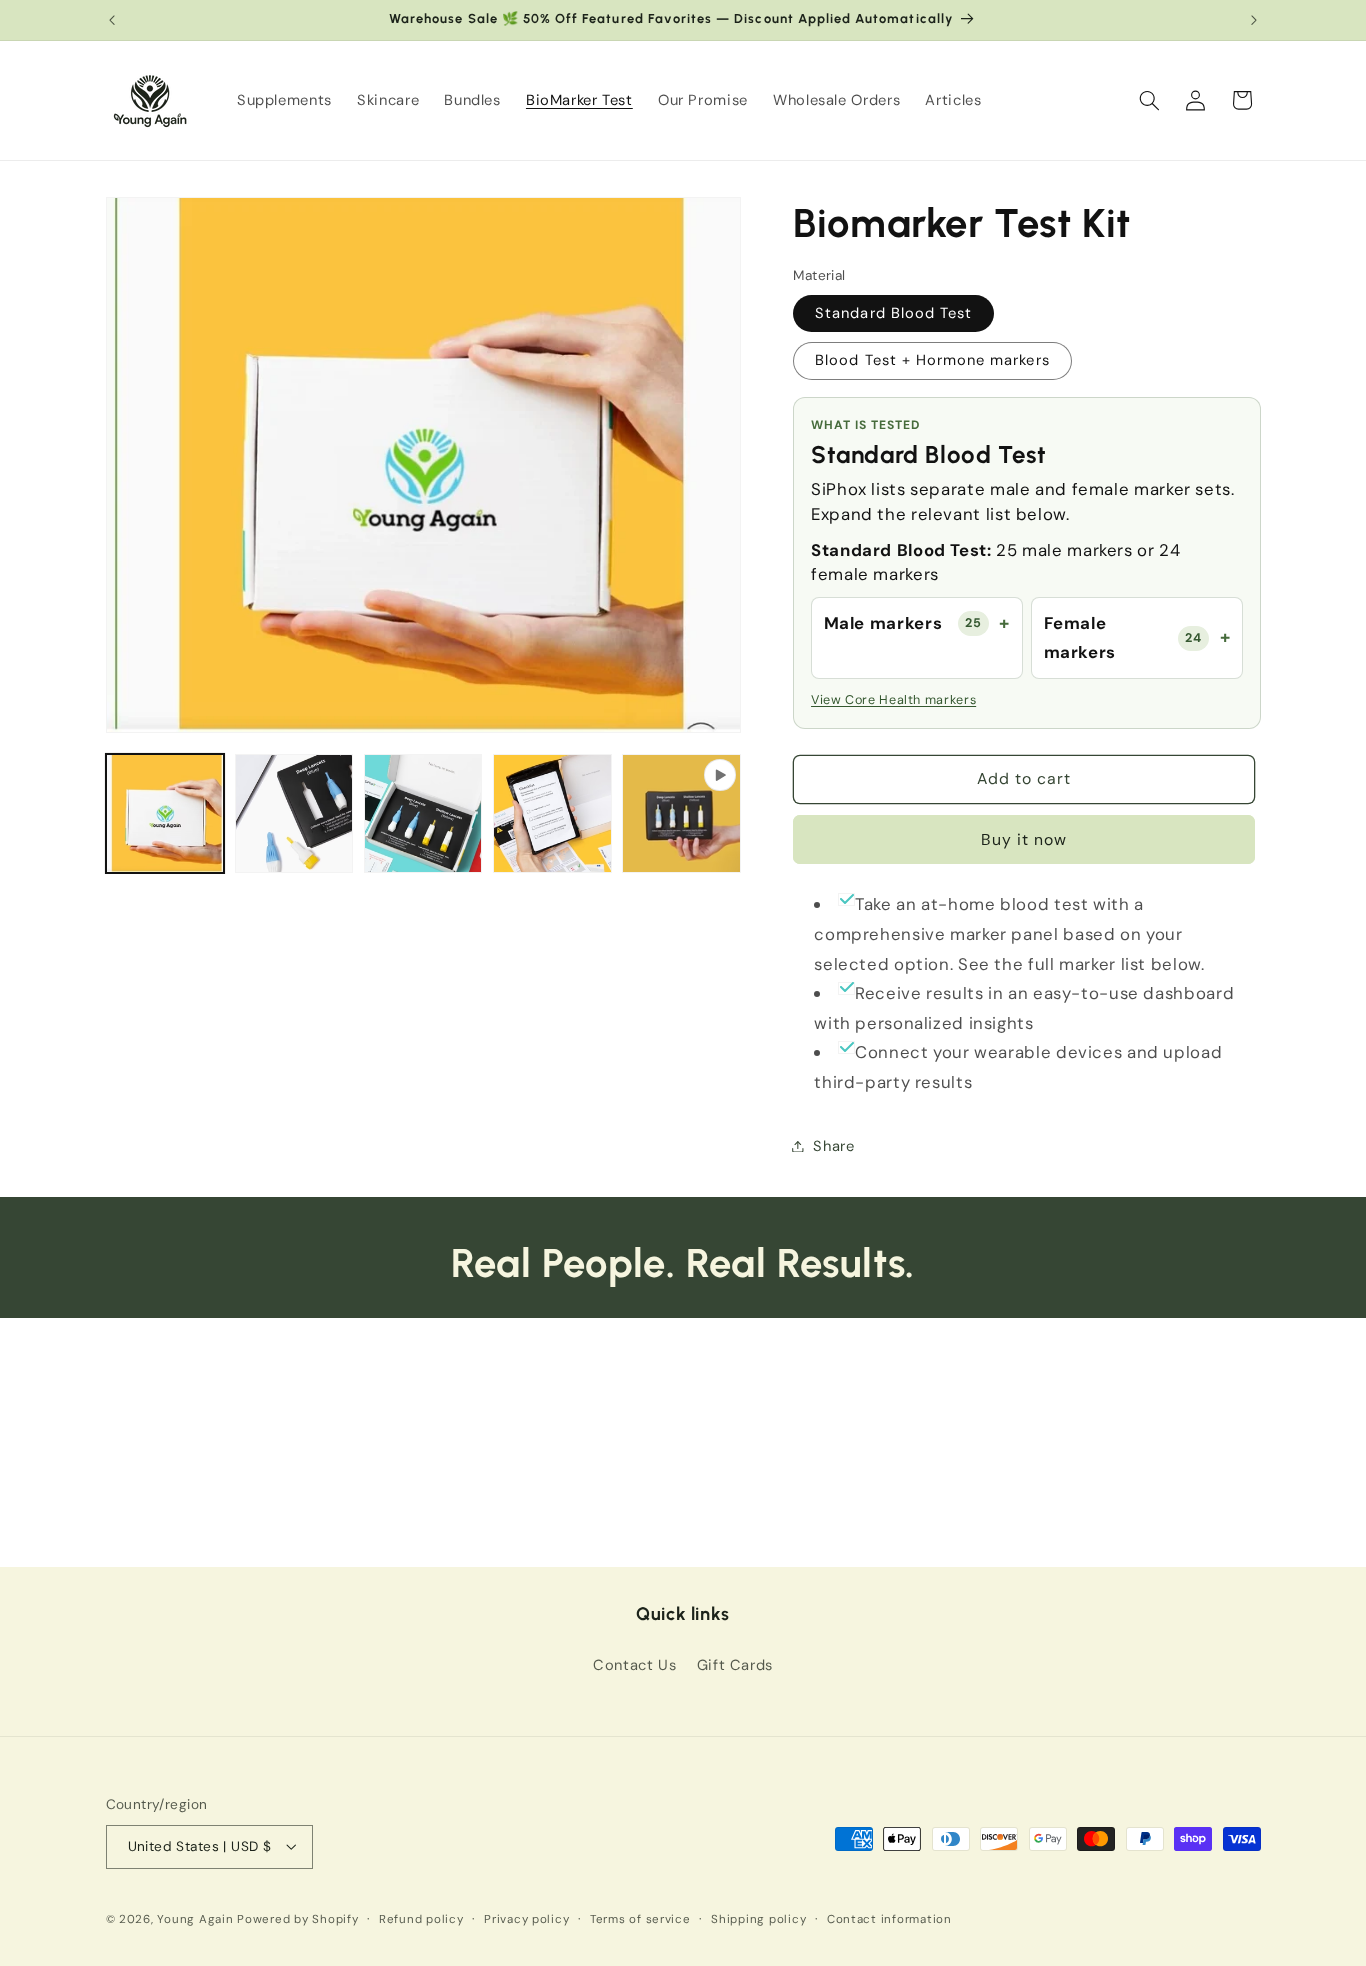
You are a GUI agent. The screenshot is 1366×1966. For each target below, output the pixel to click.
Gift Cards (735, 1665)
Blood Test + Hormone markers (932, 360)
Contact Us (634, 1665)
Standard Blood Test (893, 312)
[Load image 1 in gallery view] (165, 813)
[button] (1149, 100)
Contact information (889, 1919)
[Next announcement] (1254, 20)
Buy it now (1024, 838)
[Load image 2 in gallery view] (294, 813)
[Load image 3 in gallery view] (423, 813)
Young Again (195, 1919)
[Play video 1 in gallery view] (681, 813)
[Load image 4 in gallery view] (552, 813)
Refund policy (421, 1919)
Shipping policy (758, 1919)
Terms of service (640, 1919)
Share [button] (833, 1145)
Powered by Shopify (297, 1919)
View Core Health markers (893, 699)
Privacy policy (526, 1919)
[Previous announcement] (112, 20)
